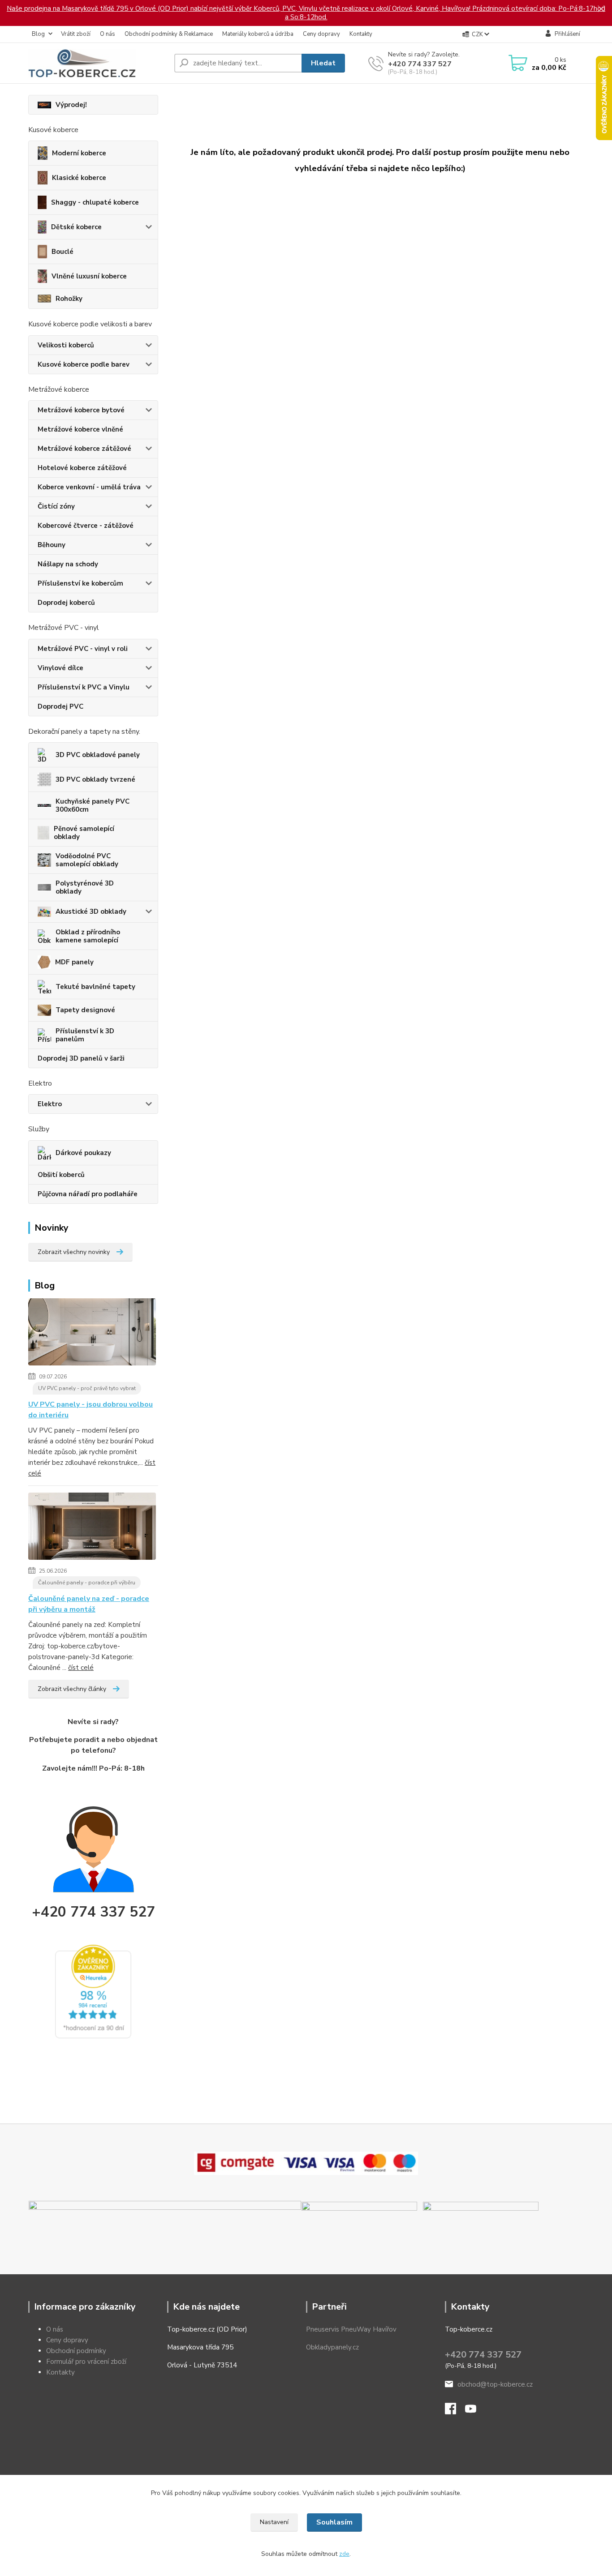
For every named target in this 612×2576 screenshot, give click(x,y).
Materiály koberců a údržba (258, 34)
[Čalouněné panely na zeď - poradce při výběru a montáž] (92, 1528)
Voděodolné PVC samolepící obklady (87, 860)
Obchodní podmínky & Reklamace (169, 34)
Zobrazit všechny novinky (74, 1252)
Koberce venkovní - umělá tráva (89, 487)
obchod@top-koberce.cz (495, 2384)
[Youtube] (475, 2411)
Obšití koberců (61, 1175)
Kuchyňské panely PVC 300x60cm (93, 805)
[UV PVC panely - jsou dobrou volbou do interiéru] (92, 1334)
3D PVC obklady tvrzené (95, 779)
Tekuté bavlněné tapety (95, 987)
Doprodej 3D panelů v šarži (81, 1058)
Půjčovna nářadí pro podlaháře (88, 1194)
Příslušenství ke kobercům (80, 583)
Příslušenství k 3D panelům (85, 1035)
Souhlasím (334, 2522)
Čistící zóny (56, 506)
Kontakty (361, 34)
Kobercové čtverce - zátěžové (86, 526)
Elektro (50, 1104)
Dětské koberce (76, 227)
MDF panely (74, 962)
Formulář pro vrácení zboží (86, 2362)
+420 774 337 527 (420, 64)
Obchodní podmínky (76, 2351)
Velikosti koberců (66, 345)
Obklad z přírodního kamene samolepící (88, 936)
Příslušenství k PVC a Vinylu (84, 687)
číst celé (81, 1668)
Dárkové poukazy (83, 1153)
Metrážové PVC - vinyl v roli (83, 649)
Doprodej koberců (66, 603)
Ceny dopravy (321, 34)
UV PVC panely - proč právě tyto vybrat (87, 1388)
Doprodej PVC (60, 706)
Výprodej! (71, 105)
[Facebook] (455, 2411)
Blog (38, 34)
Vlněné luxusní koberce (89, 276)
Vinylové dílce (60, 668)
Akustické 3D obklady (91, 911)
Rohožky (69, 299)
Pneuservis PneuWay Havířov (351, 2329)
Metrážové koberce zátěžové (84, 449)
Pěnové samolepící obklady (84, 833)
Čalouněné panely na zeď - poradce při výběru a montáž (89, 1604)
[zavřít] (601, 9)
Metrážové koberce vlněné (80, 429)
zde (344, 2554)
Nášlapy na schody (68, 564)
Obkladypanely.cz (332, 2347)
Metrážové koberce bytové (81, 410)
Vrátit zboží (76, 34)
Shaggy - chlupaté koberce (95, 202)
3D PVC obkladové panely (98, 755)
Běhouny (52, 545)
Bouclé (62, 252)
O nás (108, 34)
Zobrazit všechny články (72, 1689)
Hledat (323, 63)
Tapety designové (85, 1010)
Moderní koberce (79, 153)
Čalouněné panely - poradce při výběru (87, 1583)
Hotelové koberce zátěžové (82, 468)
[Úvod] (98, 63)
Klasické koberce (79, 178)
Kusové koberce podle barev (84, 364)
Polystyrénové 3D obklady (85, 887)
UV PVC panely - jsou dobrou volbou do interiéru (91, 1410)
